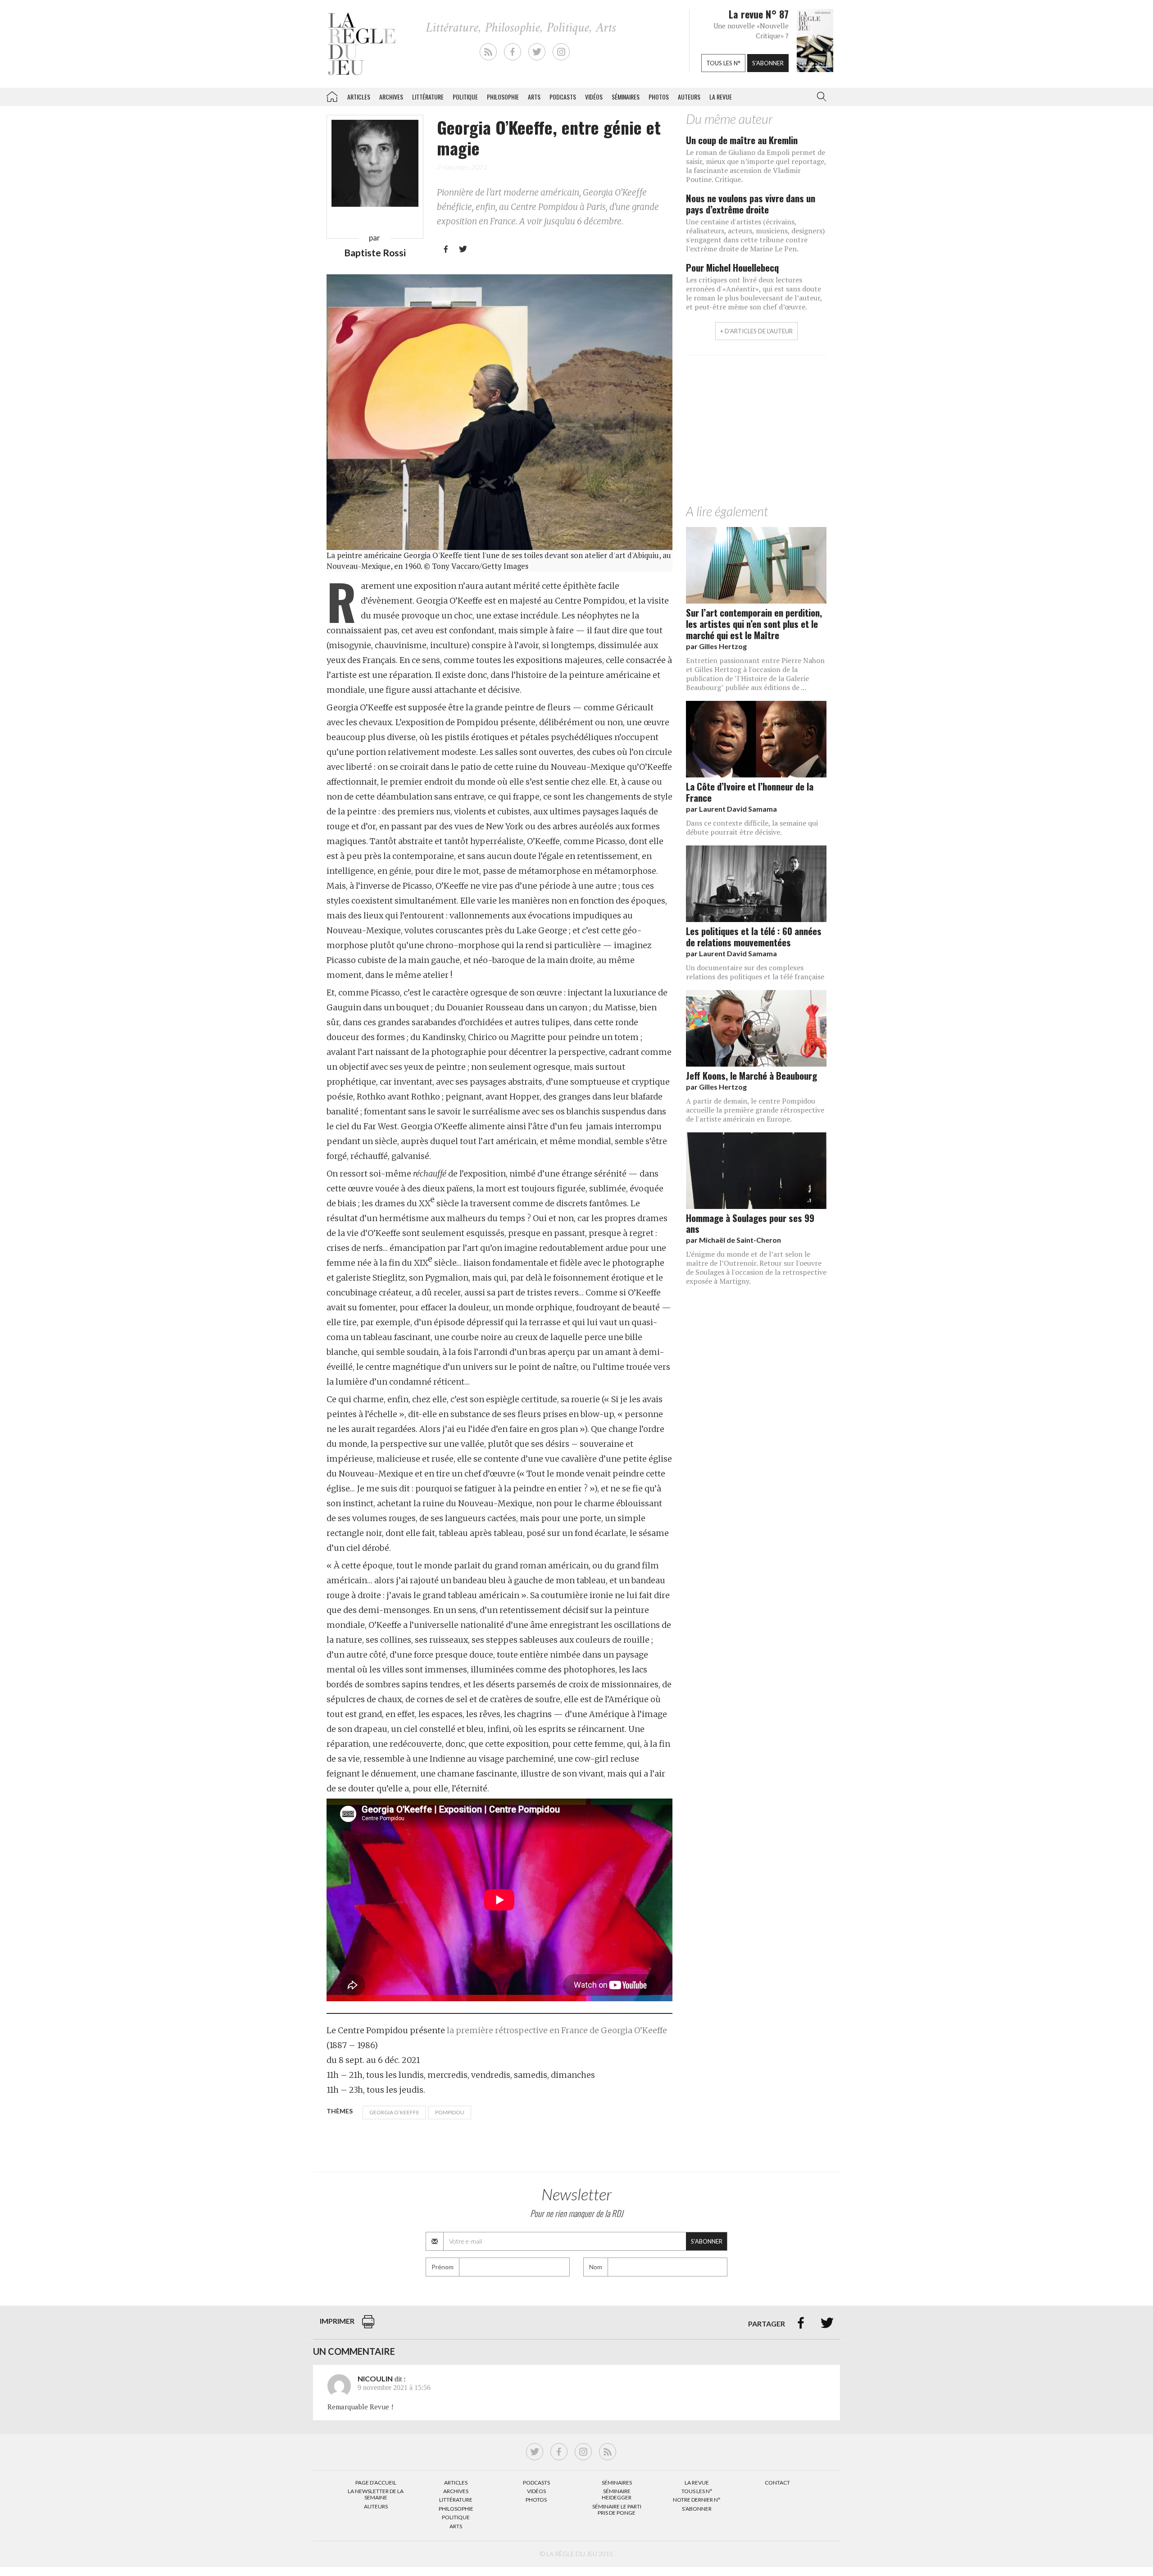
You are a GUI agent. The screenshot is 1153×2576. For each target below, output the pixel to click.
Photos (659, 97)
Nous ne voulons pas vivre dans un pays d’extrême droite (751, 204)
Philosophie (503, 97)
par (716, 646)
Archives (391, 97)
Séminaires (626, 97)
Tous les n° (723, 63)
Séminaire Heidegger (617, 2494)
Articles (359, 97)
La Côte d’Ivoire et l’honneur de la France (750, 792)
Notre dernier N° (697, 2500)
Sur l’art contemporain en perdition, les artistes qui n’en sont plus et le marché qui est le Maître (754, 624)
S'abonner (768, 63)
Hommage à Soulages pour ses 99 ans (750, 1223)
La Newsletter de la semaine (376, 2494)
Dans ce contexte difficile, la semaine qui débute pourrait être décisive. (752, 827)
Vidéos (594, 97)
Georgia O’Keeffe (394, 2112)
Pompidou (450, 2112)
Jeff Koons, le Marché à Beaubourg (751, 1075)
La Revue (697, 2483)
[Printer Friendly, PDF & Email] (368, 2326)
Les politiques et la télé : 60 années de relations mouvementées (754, 936)
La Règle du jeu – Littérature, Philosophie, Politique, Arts (332, 95)
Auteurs (689, 97)
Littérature (428, 97)
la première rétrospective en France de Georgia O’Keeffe (557, 2030)
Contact (777, 2483)
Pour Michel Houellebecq (732, 267)
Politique (465, 97)
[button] (820, 97)
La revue (721, 97)
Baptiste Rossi (375, 252)
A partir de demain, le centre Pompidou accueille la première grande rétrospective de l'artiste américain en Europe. (755, 1110)
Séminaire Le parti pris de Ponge (617, 2510)
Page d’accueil (376, 2483)
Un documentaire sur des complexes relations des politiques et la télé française (755, 972)
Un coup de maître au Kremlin (742, 140)
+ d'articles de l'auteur (756, 331)
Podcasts (563, 97)
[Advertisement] (756, 432)
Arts (534, 97)
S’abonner (697, 2509)
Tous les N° (697, 2491)
